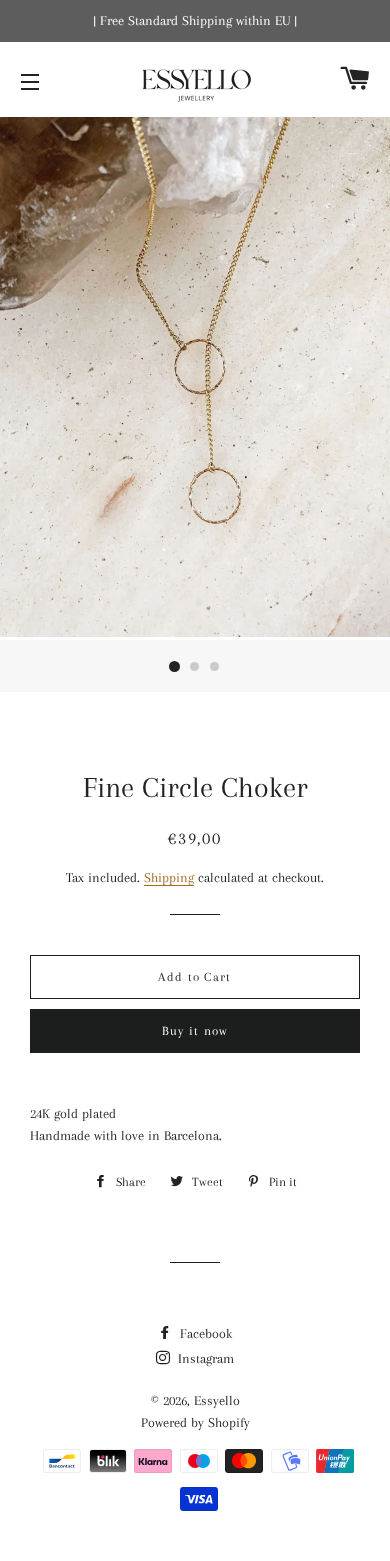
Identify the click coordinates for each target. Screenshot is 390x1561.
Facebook (204, 1333)
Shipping (169, 877)
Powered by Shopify (195, 1422)
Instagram (204, 1358)
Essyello (217, 1400)
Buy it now (195, 1031)
